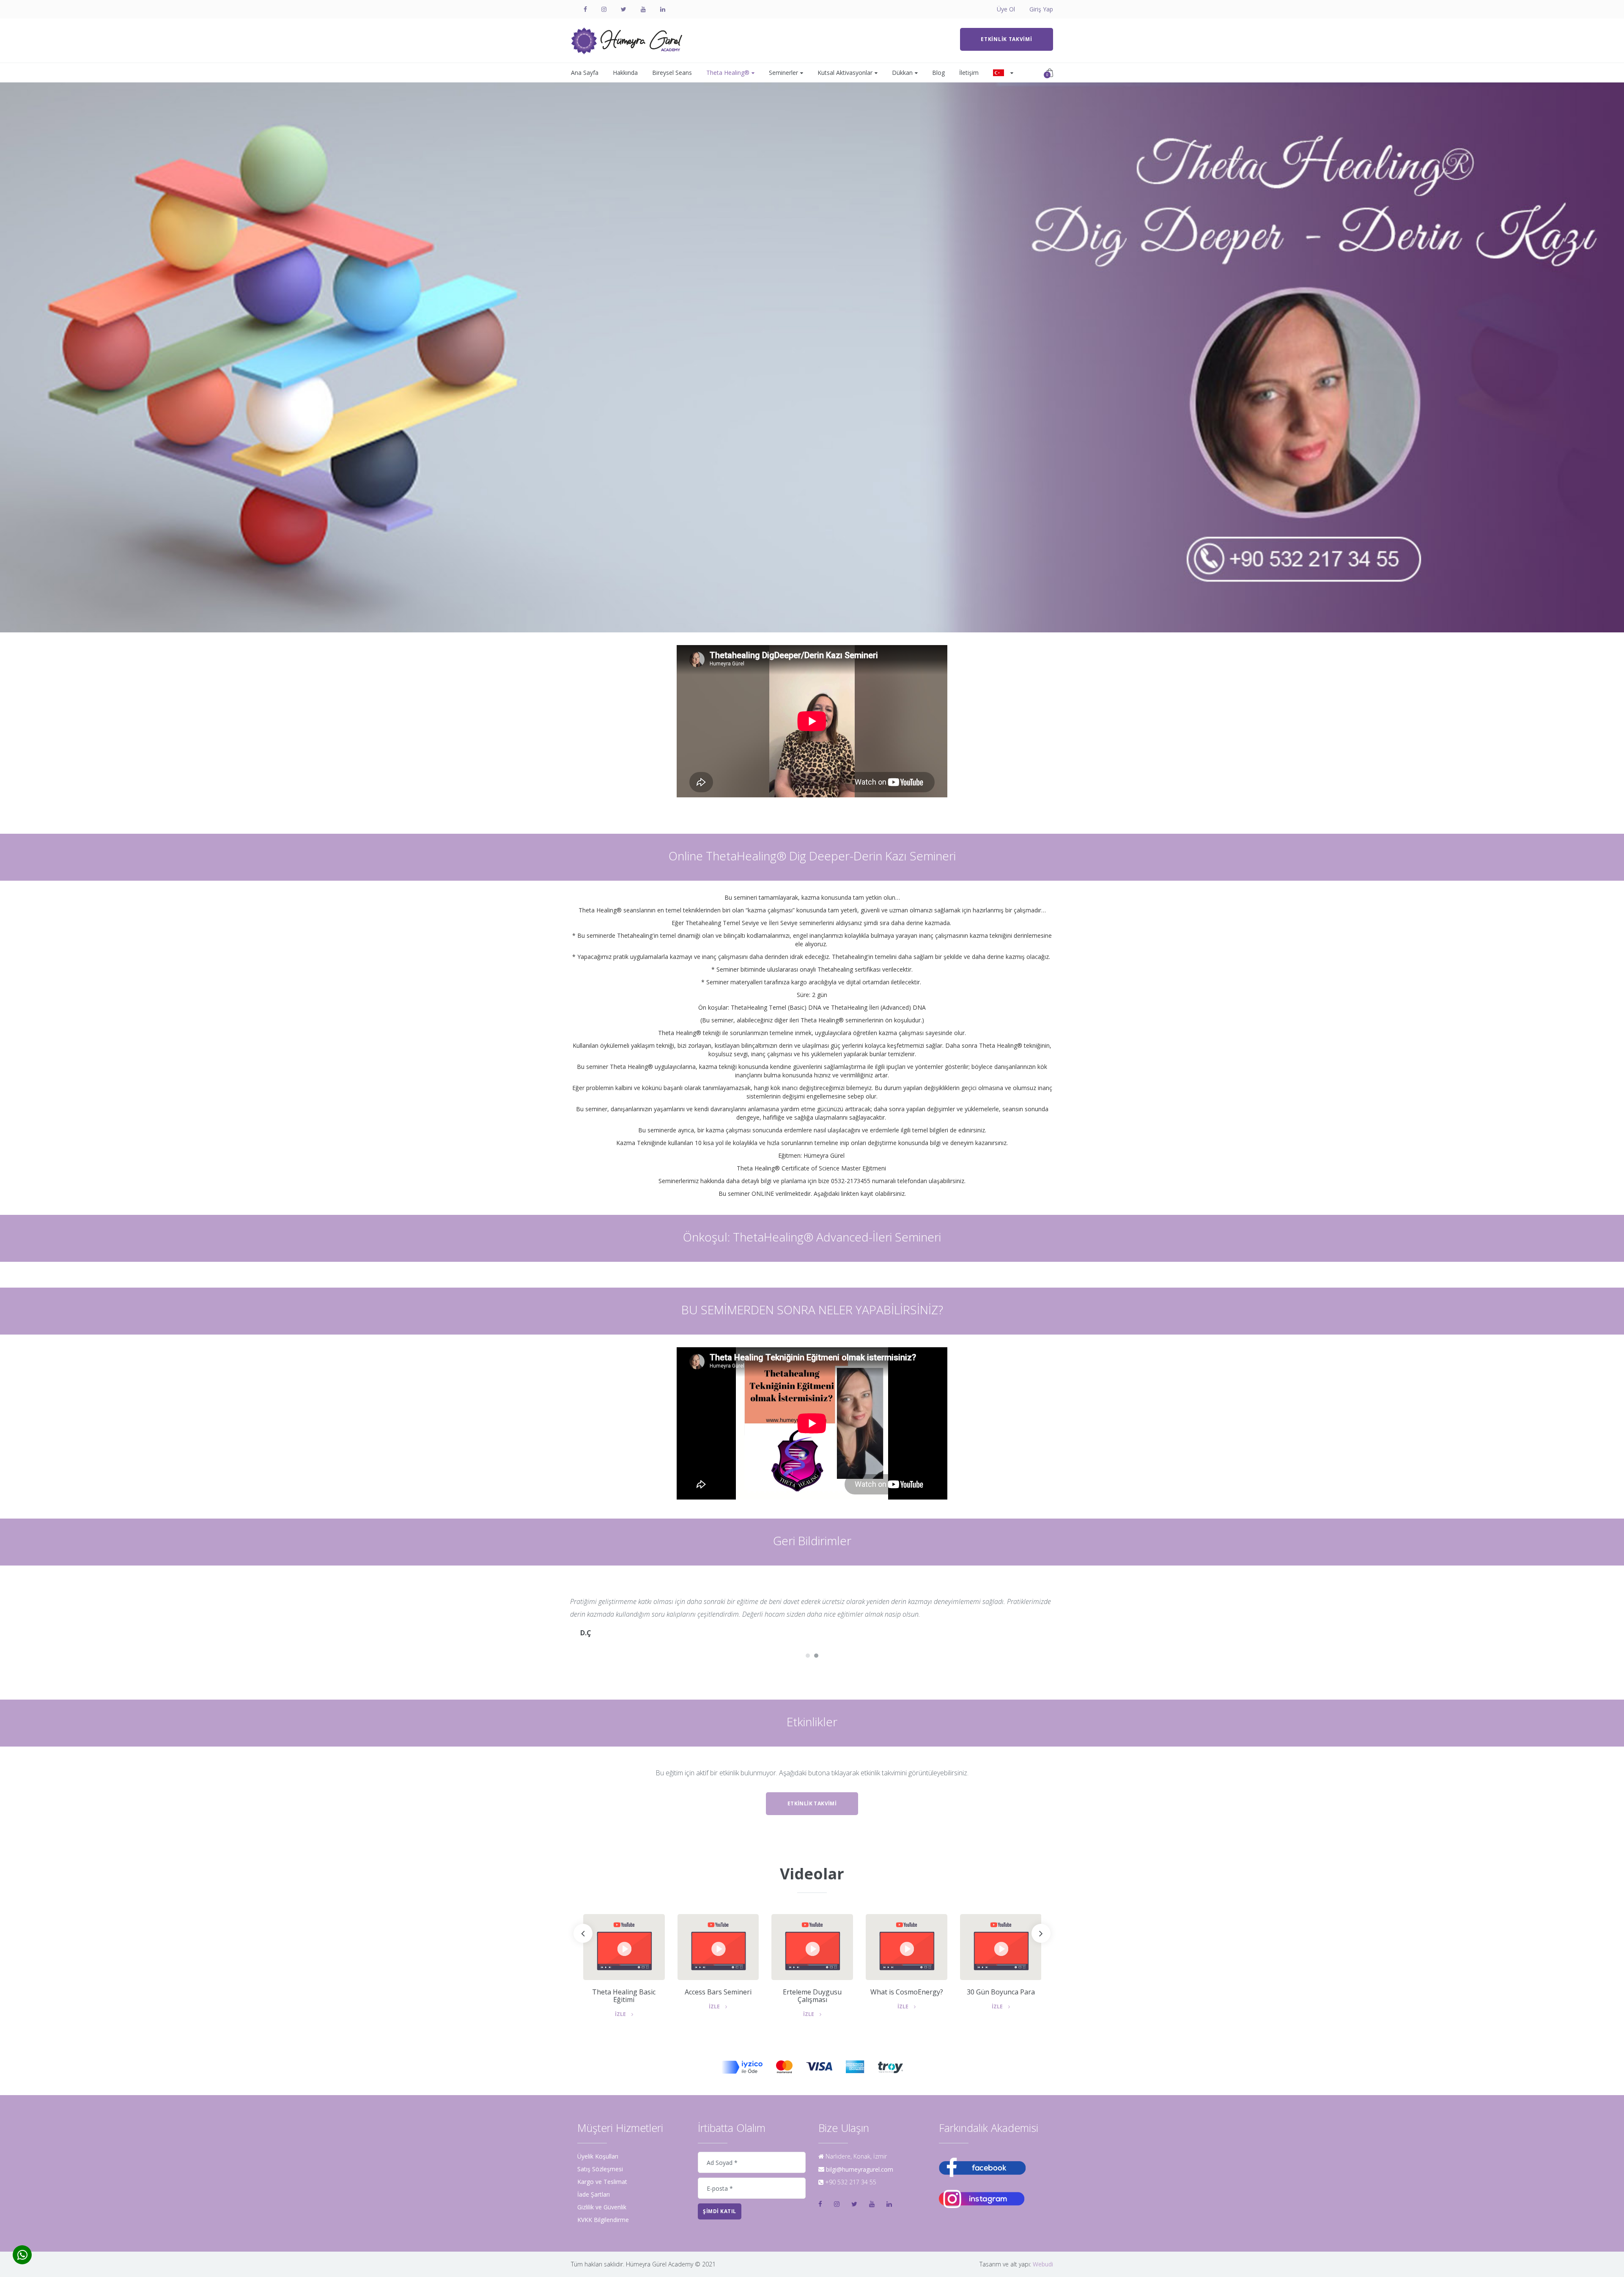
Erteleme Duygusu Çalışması (718, 1996)
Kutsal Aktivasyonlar (845, 73)
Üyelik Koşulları (598, 2156)
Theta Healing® (728, 73)
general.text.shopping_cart (1047, 74)
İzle (621, 2007)
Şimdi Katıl (720, 2211)
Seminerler (783, 73)
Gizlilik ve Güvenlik (602, 2207)
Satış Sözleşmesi (600, 2169)
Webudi (1043, 2264)
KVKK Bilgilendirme (603, 2220)
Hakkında (625, 73)
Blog (938, 73)
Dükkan (902, 73)
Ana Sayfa (585, 73)
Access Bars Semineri (624, 1992)
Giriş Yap (1041, 9)
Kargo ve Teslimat (602, 2182)
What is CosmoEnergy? (812, 1992)
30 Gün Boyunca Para (907, 1992)
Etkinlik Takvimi (1006, 39)
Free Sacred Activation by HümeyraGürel (1001, 1996)
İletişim (969, 73)
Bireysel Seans (672, 73)
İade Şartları (594, 2195)
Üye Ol (1006, 9)
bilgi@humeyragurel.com (860, 2169)
